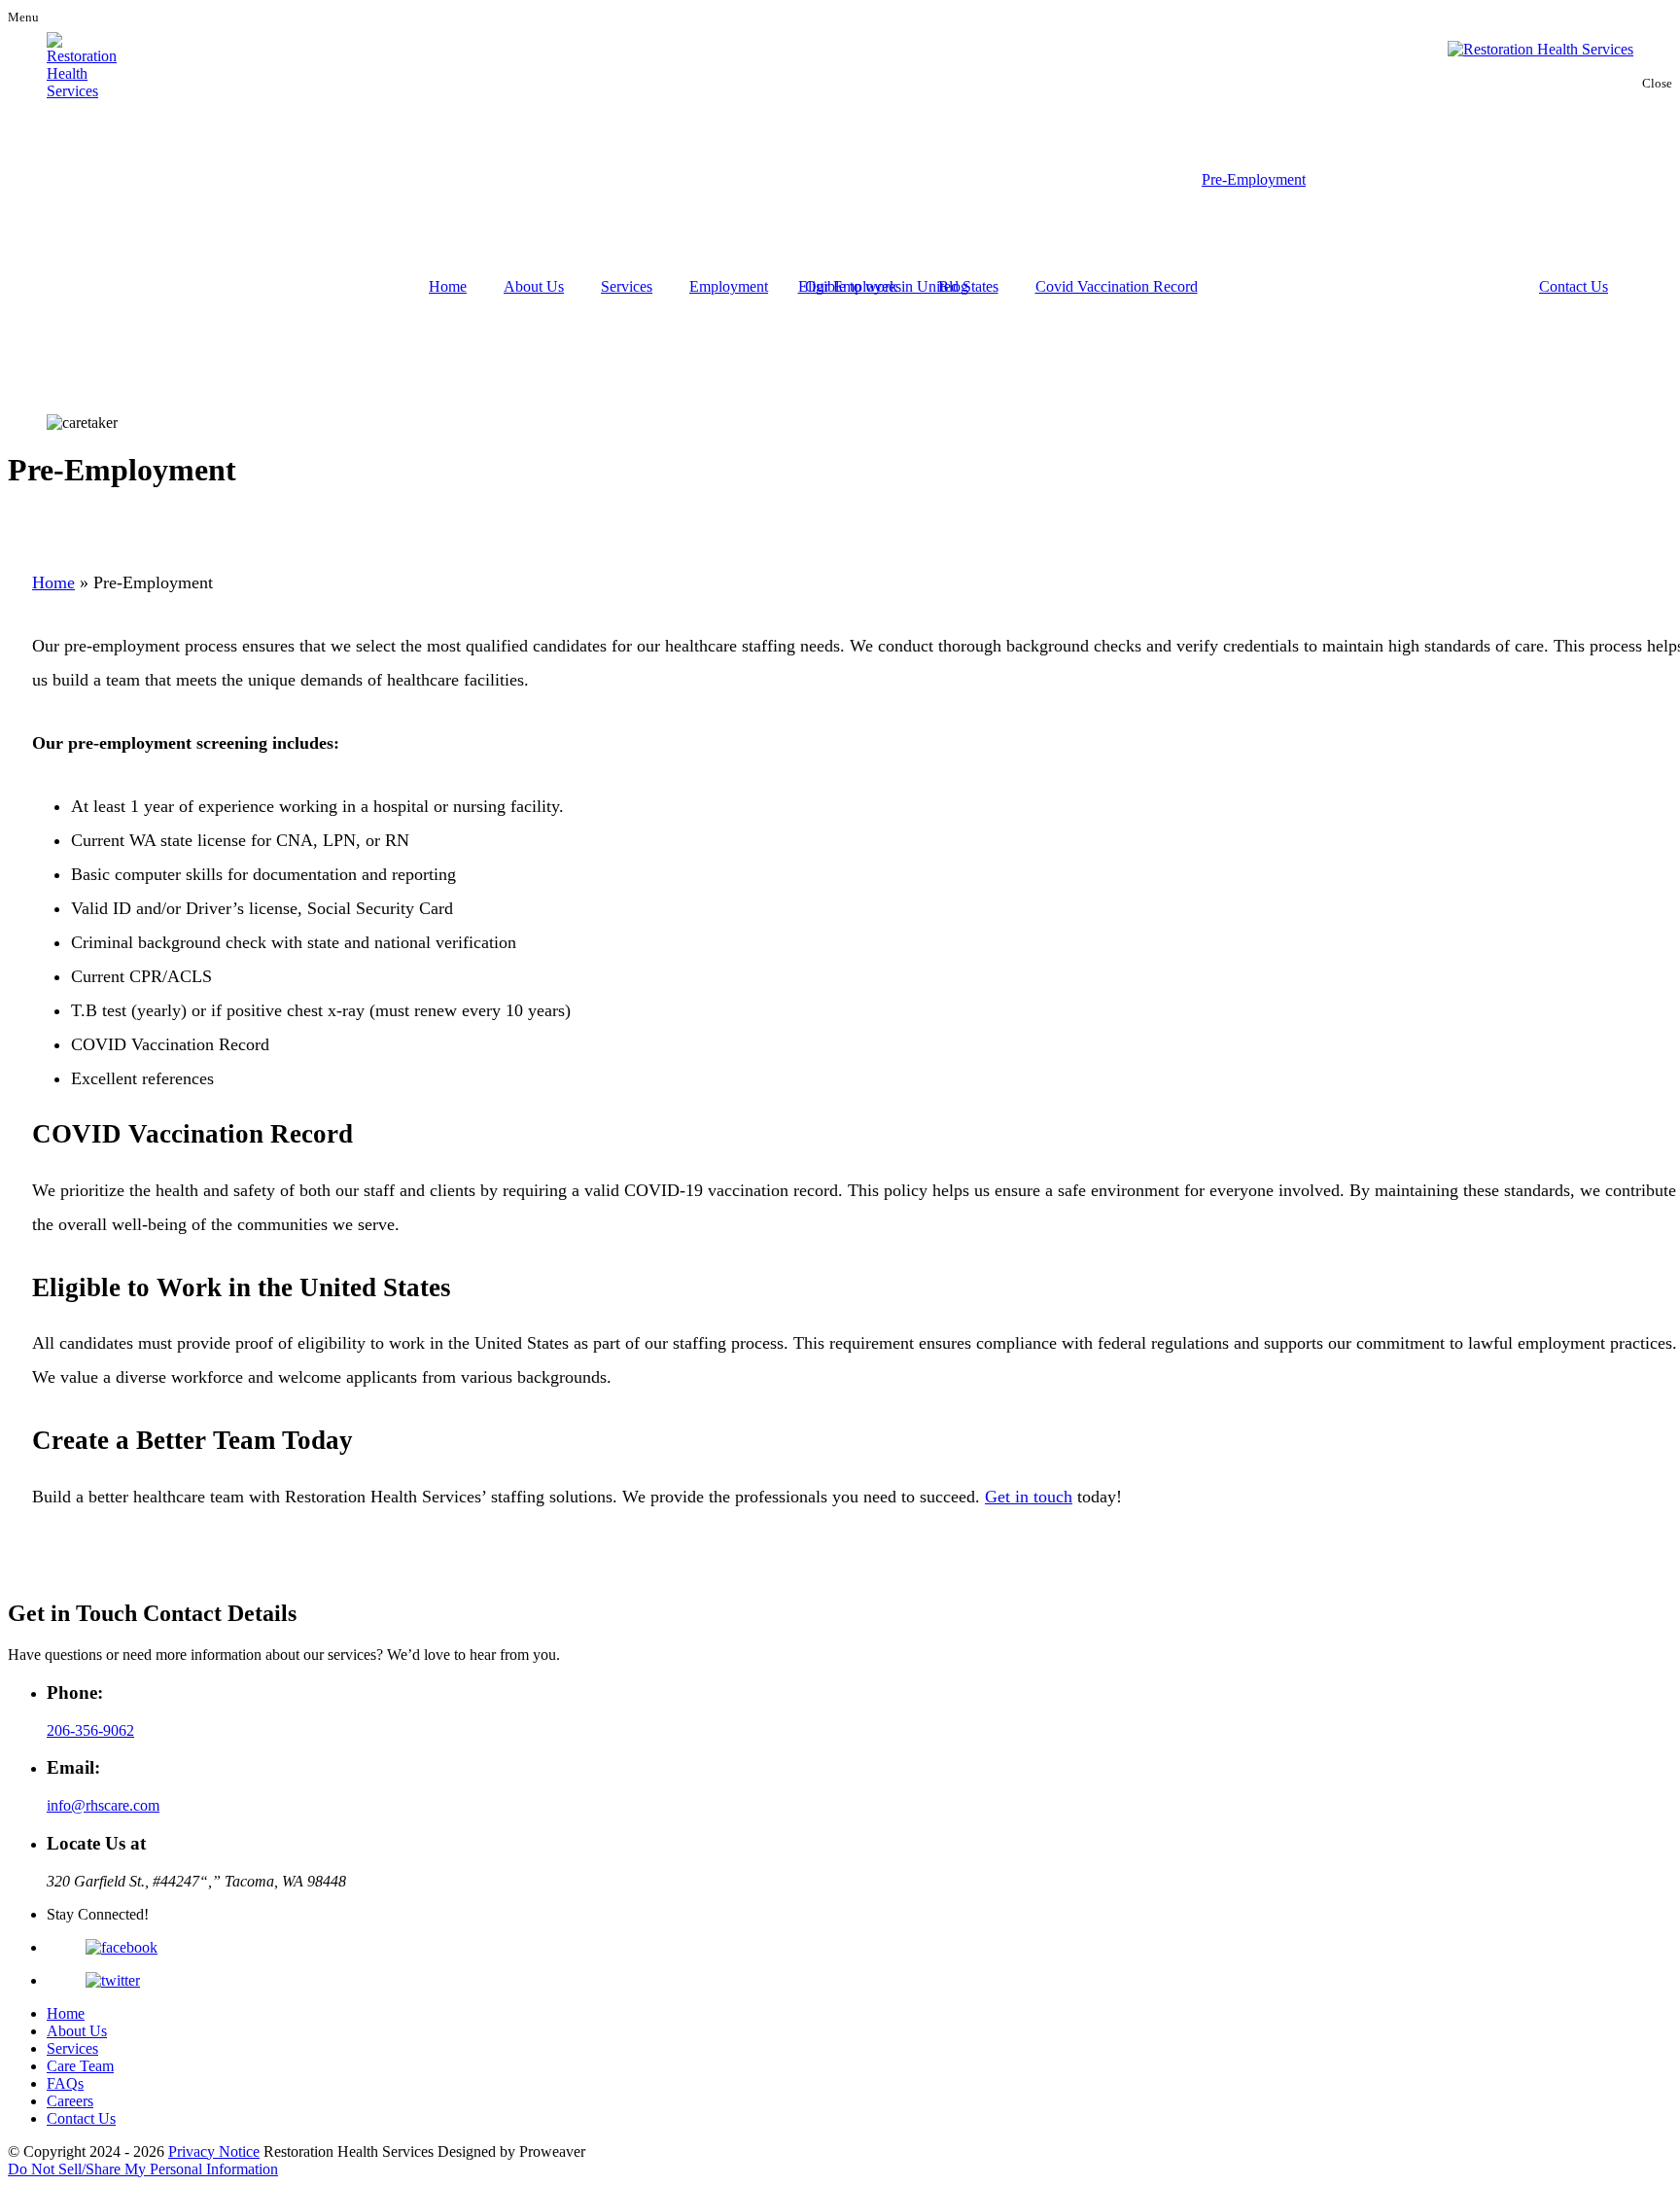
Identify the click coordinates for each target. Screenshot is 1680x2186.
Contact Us (1574, 286)
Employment (729, 286)
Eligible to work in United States (898, 286)
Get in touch (1029, 1497)
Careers (70, 2101)
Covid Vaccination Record (1117, 286)
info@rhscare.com (103, 1805)
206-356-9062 (90, 1730)
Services (627, 286)
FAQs (65, 2083)
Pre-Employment (1254, 179)
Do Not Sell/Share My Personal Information (143, 2169)
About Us (534, 286)
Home (448, 286)
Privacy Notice (214, 2151)
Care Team (80, 2066)
